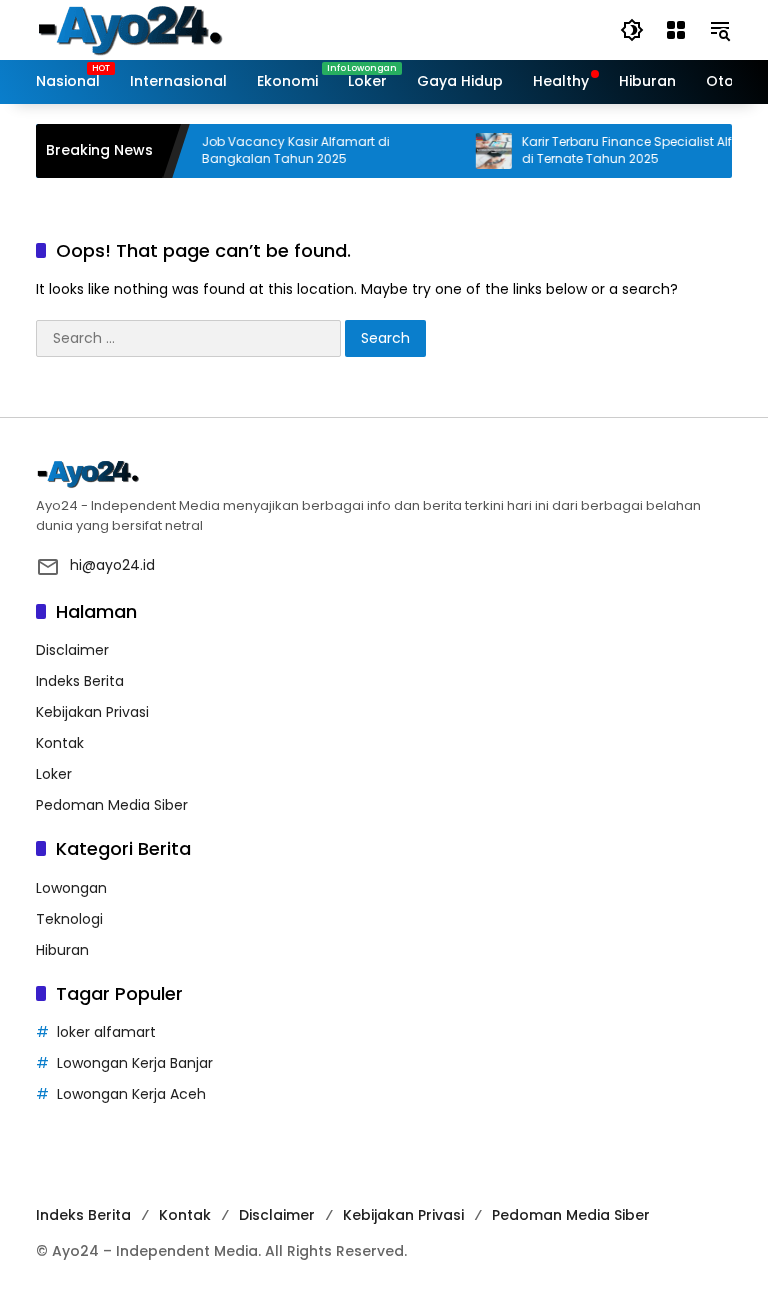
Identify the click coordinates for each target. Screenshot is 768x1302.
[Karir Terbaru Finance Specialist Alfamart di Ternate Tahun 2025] (482, 151)
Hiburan (62, 950)
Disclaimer (72, 650)
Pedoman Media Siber (112, 805)
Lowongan (71, 888)
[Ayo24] (151, 29)
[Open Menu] (676, 30)
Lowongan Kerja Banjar (135, 1063)
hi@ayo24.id (112, 565)
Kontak (60, 743)
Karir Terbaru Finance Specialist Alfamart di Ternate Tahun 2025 (634, 150)
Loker (54, 774)
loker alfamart (106, 1032)
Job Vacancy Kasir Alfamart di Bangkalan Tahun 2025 (284, 150)
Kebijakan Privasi (92, 712)
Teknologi (69, 919)
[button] (632, 30)
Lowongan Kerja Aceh (131, 1094)
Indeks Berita (80, 681)
